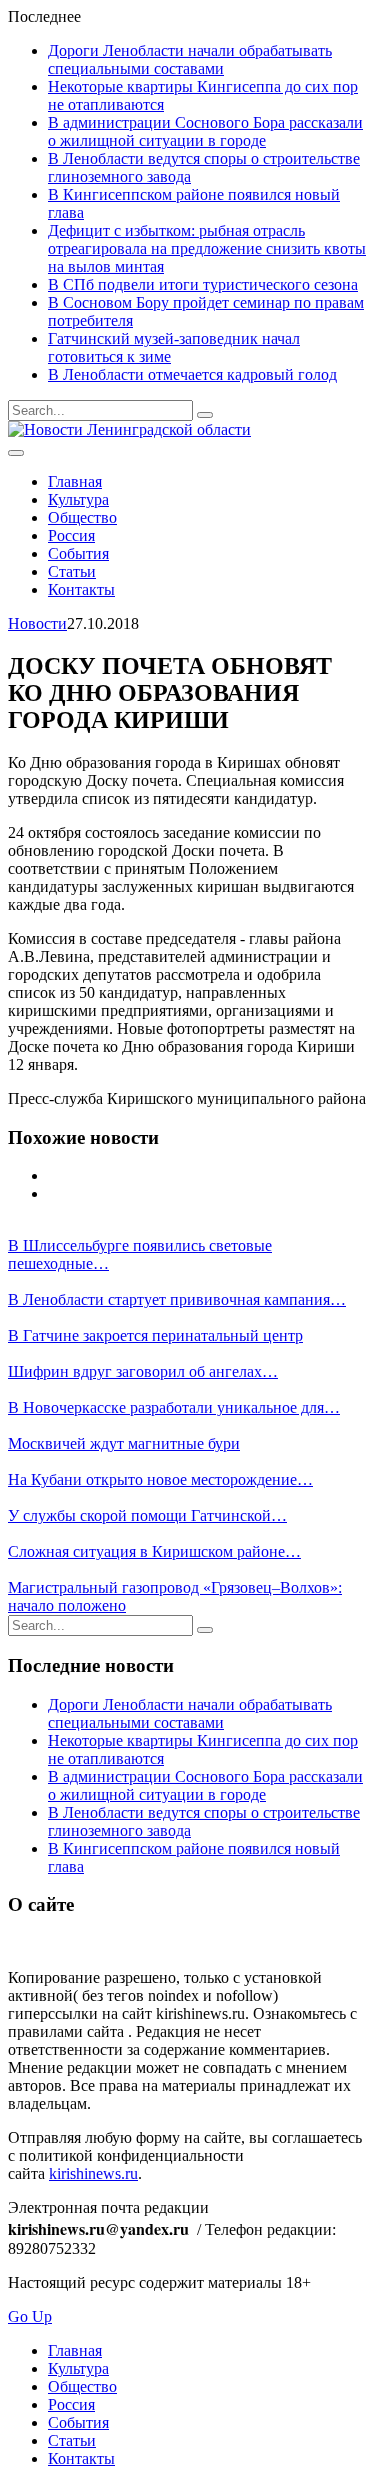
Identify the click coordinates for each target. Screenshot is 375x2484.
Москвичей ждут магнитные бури (124, 1443)
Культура (78, 499)
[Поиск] (205, 415)
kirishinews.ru (93, 2173)
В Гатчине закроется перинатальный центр (155, 1335)
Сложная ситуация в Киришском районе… (154, 1551)
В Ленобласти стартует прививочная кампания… (177, 1299)
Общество (82, 517)
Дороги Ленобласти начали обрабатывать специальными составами (190, 59)
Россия (71, 535)
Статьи (72, 571)
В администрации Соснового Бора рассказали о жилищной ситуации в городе (205, 131)
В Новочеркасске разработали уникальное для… (174, 1407)
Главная (75, 481)
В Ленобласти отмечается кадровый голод (192, 374)
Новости (37, 623)
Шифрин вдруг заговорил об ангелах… (143, 1371)
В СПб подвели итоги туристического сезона (203, 284)
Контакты (81, 589)
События (78, 553)
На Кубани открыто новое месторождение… (160, 1479)
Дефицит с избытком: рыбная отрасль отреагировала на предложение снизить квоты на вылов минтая (207, 248)
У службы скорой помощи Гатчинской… (147, 1515)
